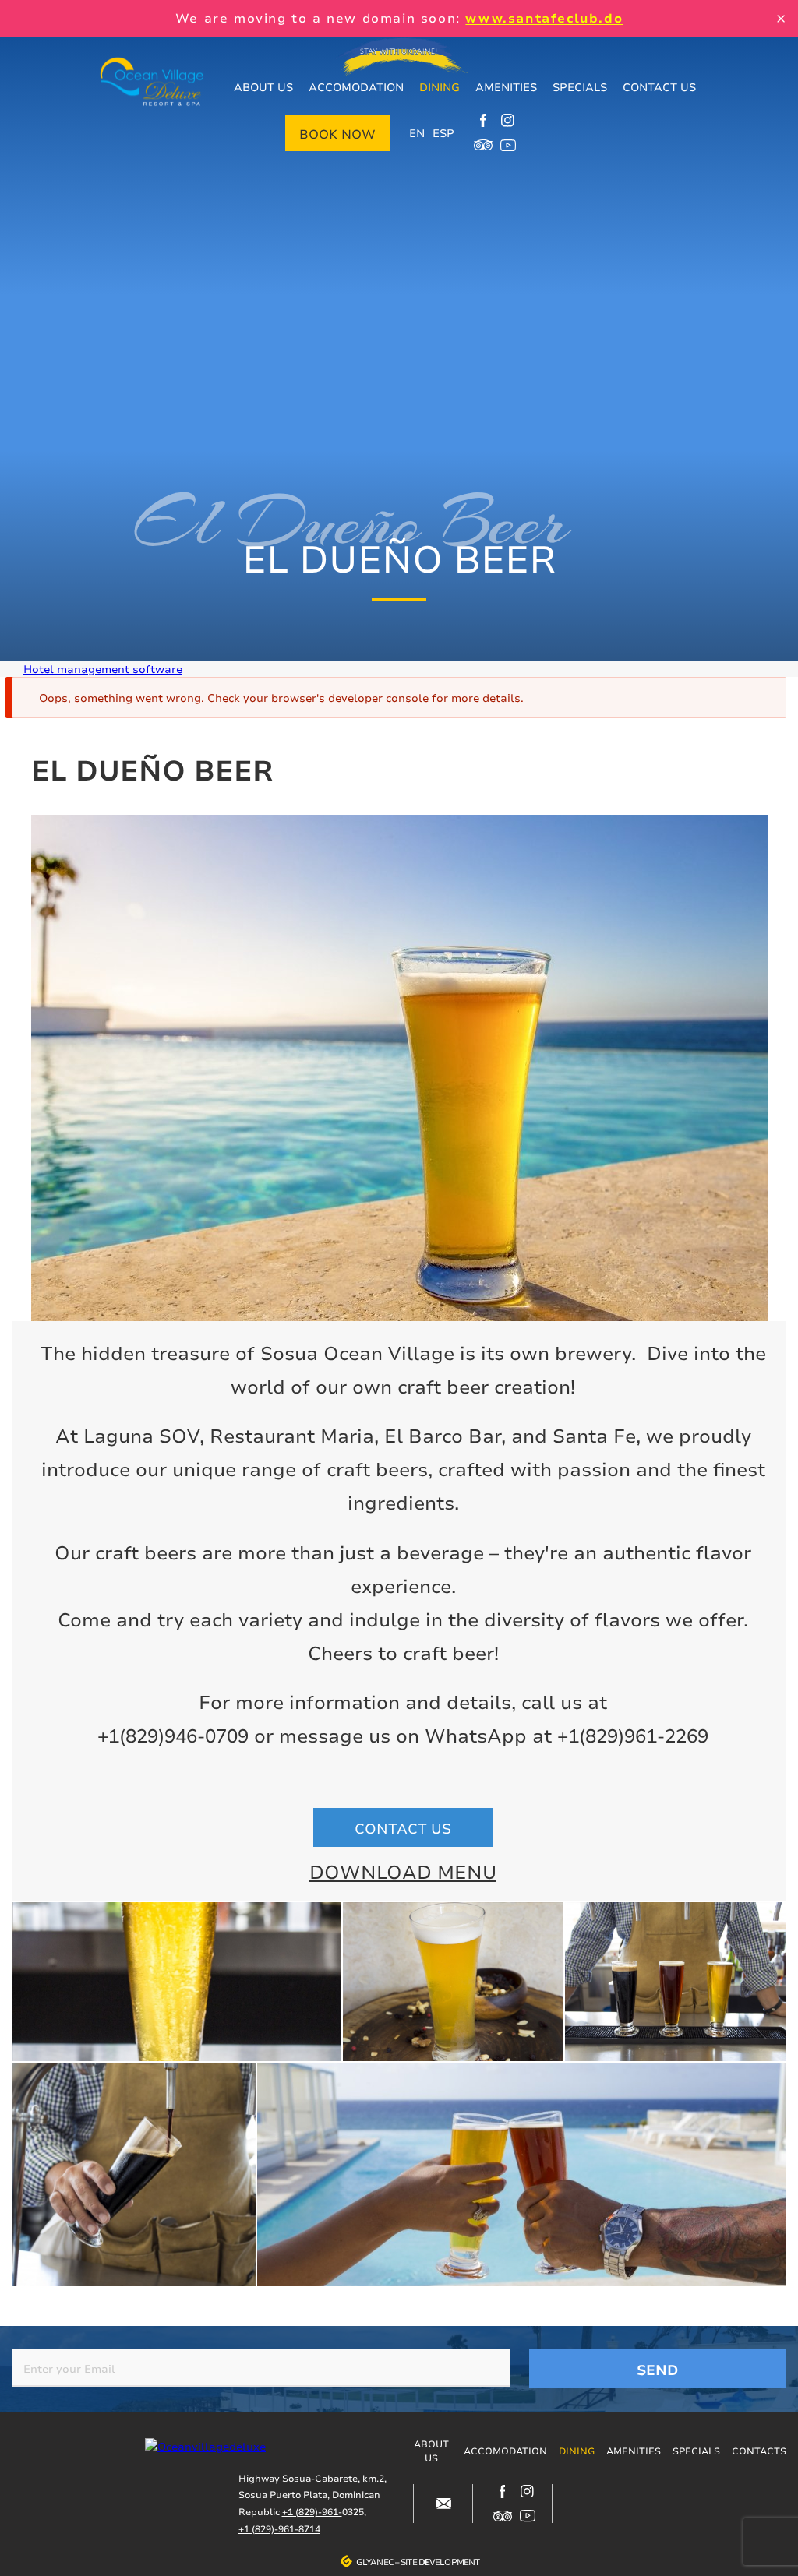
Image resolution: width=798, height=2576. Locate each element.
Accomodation (356, 87)
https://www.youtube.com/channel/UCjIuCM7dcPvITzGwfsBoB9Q (508, 145)
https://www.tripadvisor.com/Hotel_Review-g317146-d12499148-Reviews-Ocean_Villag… (483, 145)
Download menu (403, 1872)
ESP (443, 133)
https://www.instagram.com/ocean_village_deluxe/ (508, 120)
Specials (580, 87)
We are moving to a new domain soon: (399, 18)
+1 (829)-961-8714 (279, 2529)
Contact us (659, 87)
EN (417, 133)
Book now (337, 134)
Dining (440, 87)
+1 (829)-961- (312, 2512)
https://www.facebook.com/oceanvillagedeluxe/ (483, 120)
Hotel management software (103, 669)
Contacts (759, 2451)
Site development (440, 2562)
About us (263, 87)
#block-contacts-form (443, 2504)
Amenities (506, 87)
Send (658, 2370)
